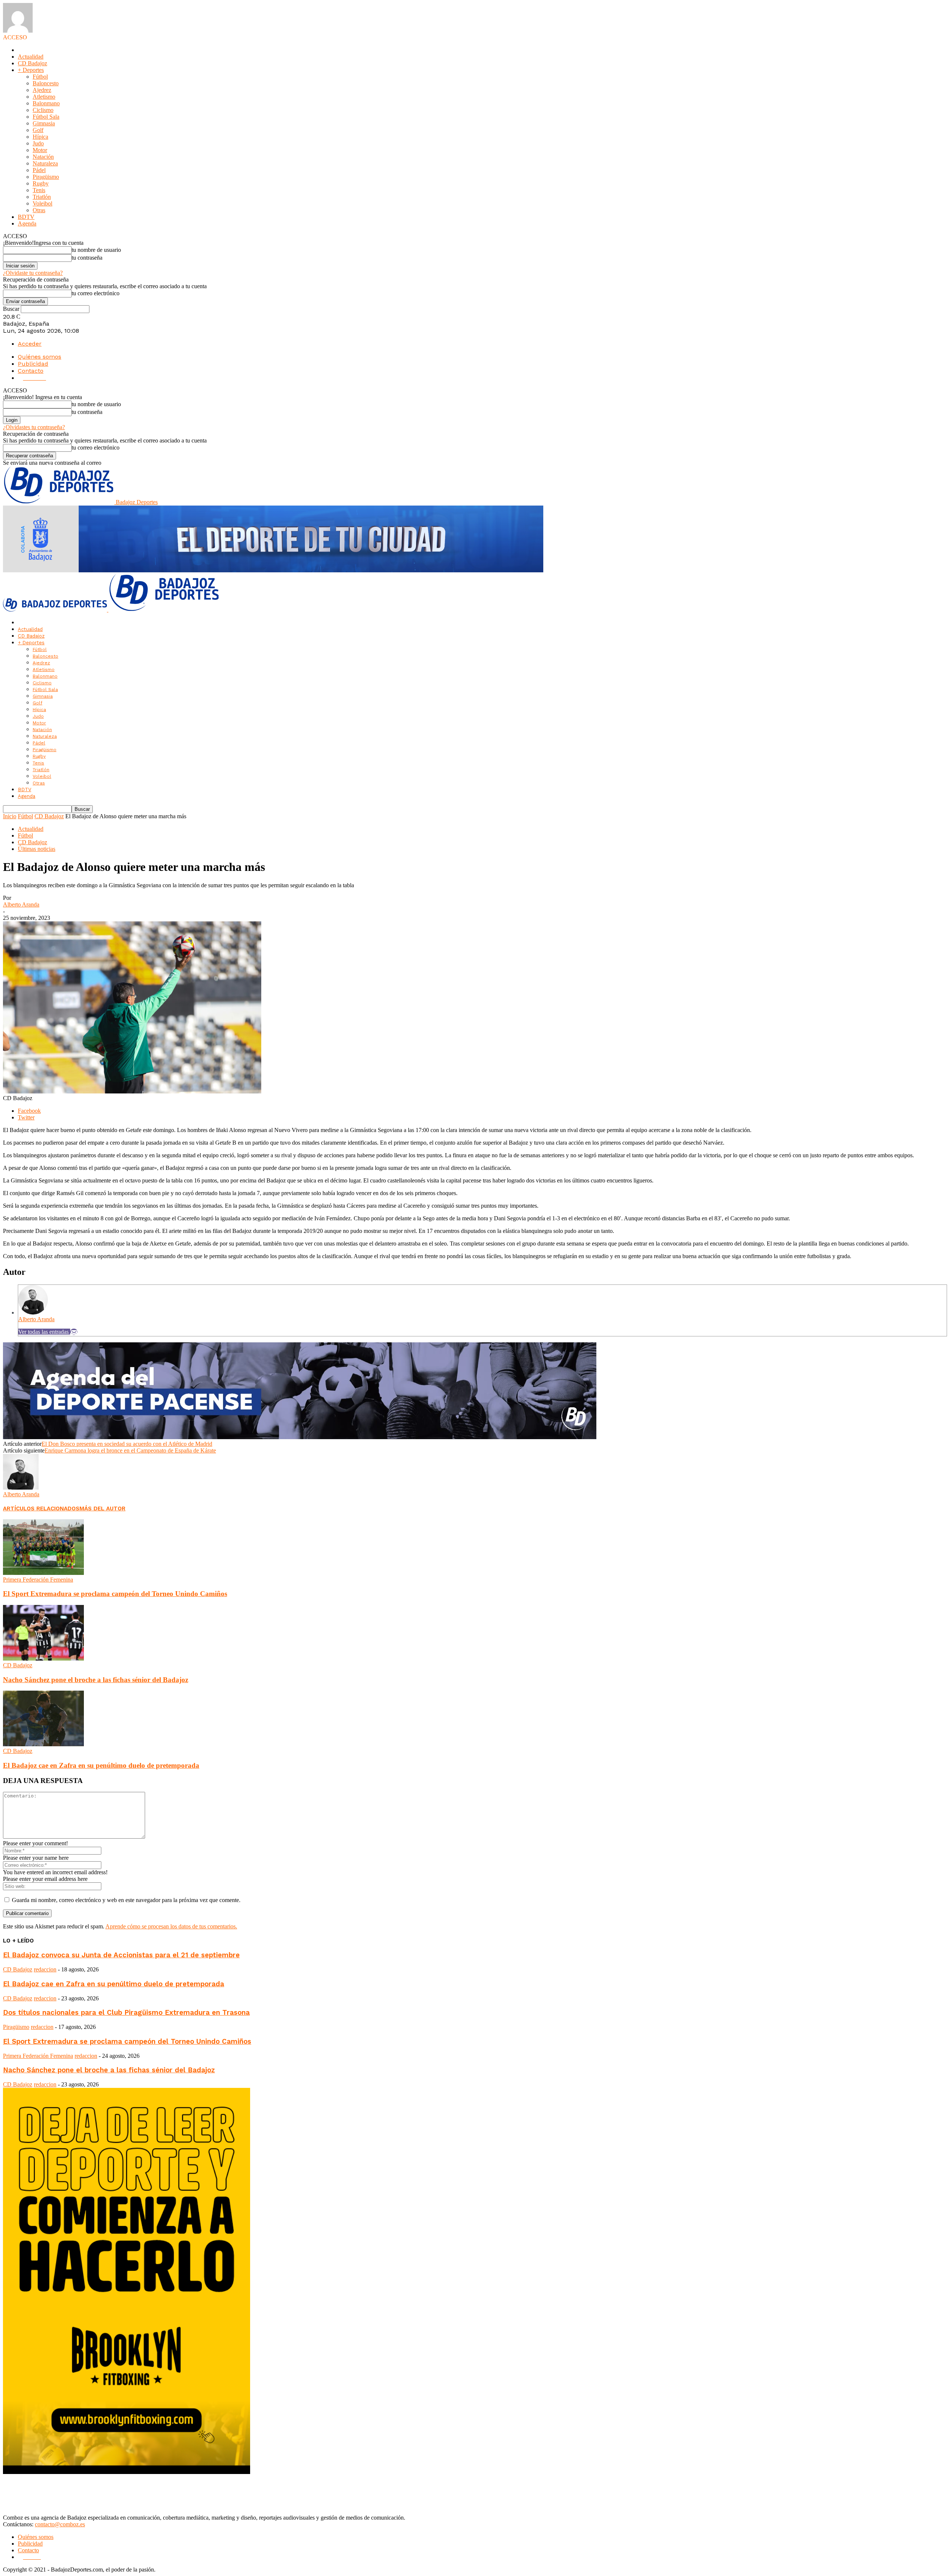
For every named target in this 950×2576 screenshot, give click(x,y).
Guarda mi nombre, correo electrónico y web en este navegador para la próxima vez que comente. (126, 1900)
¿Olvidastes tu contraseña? (34, 427)
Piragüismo (46, 177)
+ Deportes (31, 70)
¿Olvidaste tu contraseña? (33, 273)
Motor (40, 150)
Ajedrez (42, 90)
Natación (43, 157)
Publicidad (33, 364)
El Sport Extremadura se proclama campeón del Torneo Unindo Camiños (115, 1594)
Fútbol (40, 77)
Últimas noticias (37, 849)
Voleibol (42, 203)
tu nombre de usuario (96, 250)
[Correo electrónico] (74, 1332)
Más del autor (102, 1509)
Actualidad (31, 57)
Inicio (10, 816)
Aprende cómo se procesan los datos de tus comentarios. (171, 1926)
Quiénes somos (40, 357)
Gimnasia (44, 123)
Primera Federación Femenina (38, 1580)
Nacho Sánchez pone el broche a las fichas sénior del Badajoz (96, 1680)
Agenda (27, 223)
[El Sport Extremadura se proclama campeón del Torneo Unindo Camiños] (43, 1573)
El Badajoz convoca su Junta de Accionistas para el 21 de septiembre (121, 1955)
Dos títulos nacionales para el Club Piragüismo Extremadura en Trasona (126, 2013)
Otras (39, 210)
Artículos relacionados (41, 1509)
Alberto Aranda (21, 904)
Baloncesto (46, 83)
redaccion (45, 1969)
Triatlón (42, 197)
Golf (38, 130)
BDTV (26, 217)
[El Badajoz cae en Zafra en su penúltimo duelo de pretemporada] (43, 1744)
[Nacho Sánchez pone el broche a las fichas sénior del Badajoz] (43, 1659)
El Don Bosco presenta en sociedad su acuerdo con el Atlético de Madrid (127, 1444)
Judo (38, 143)
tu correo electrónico (96, 293)
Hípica (40, 137)
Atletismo (44, 97)
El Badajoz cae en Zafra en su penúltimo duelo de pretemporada (101, 1765)
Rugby (41, 183)
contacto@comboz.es (60, 2524)
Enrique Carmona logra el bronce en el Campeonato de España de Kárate (130, 1450)
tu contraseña (87, 258)
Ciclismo (43, 110)
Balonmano (46, 103)
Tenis (39, 190)
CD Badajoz (32, 63)
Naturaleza (45, 163)
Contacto (31, 371)
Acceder (30, 344)
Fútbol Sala (46, 117)
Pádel (39, 170)
